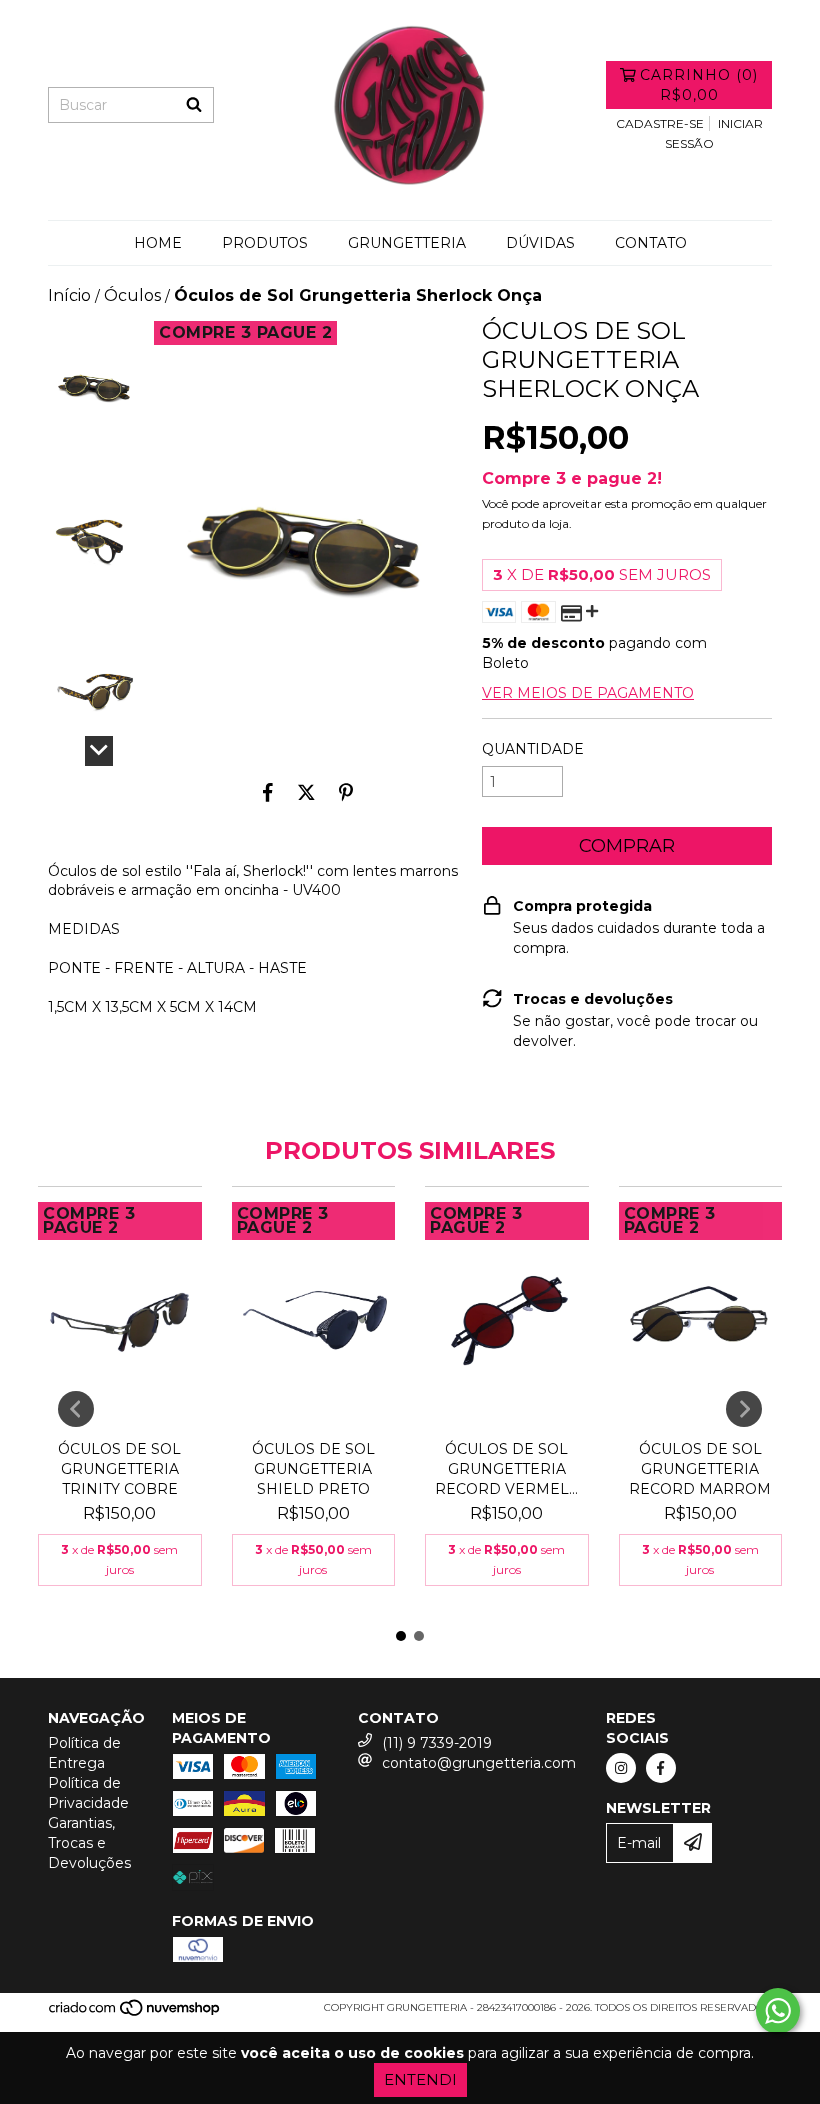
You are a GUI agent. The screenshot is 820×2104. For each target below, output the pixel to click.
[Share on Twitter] (306, 792)
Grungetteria (407, 243)
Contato (651, 243)
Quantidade (533, 749)
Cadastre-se (660, 123)
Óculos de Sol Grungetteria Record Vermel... (506, 1469)
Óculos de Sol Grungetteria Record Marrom (700, 1469)
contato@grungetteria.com (479, 1763)
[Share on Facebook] (268, 792)
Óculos (132, 295)
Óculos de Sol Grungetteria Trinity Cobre (119, 1469)
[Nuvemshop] (135, 2013)
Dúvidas (540, 243)
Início (69, 295)
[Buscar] (194, 105)
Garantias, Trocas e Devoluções (89, 1843)
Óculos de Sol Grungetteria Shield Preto (313, 1469)
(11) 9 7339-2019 (437, 1743)
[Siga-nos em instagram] (621, 1768)
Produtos (265, 243)
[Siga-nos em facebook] (661, 1768)
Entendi (420, 2079)
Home (158, 243)
